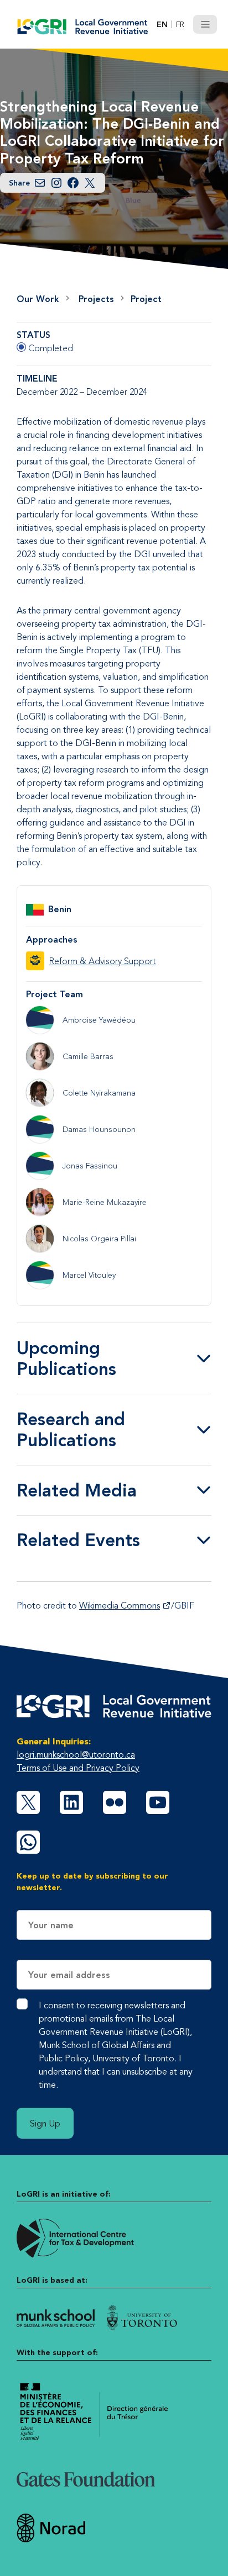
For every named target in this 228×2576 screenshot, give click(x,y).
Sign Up (45, 2123)
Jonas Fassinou (90, 1166)
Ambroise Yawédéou (99, 1020)
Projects (96, 299)
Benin (60, 909)
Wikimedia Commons (120, 1605)
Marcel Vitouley (89, 1275)
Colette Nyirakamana (99, 1093)
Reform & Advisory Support (102, 961)
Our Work (38, 299)
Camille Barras (88, 1056)
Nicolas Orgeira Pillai (99, 1239)
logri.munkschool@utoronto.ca (76, 1754)
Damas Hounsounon (99, 1129)
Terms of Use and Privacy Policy (78, 1768)
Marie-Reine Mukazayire (105, 1202)
